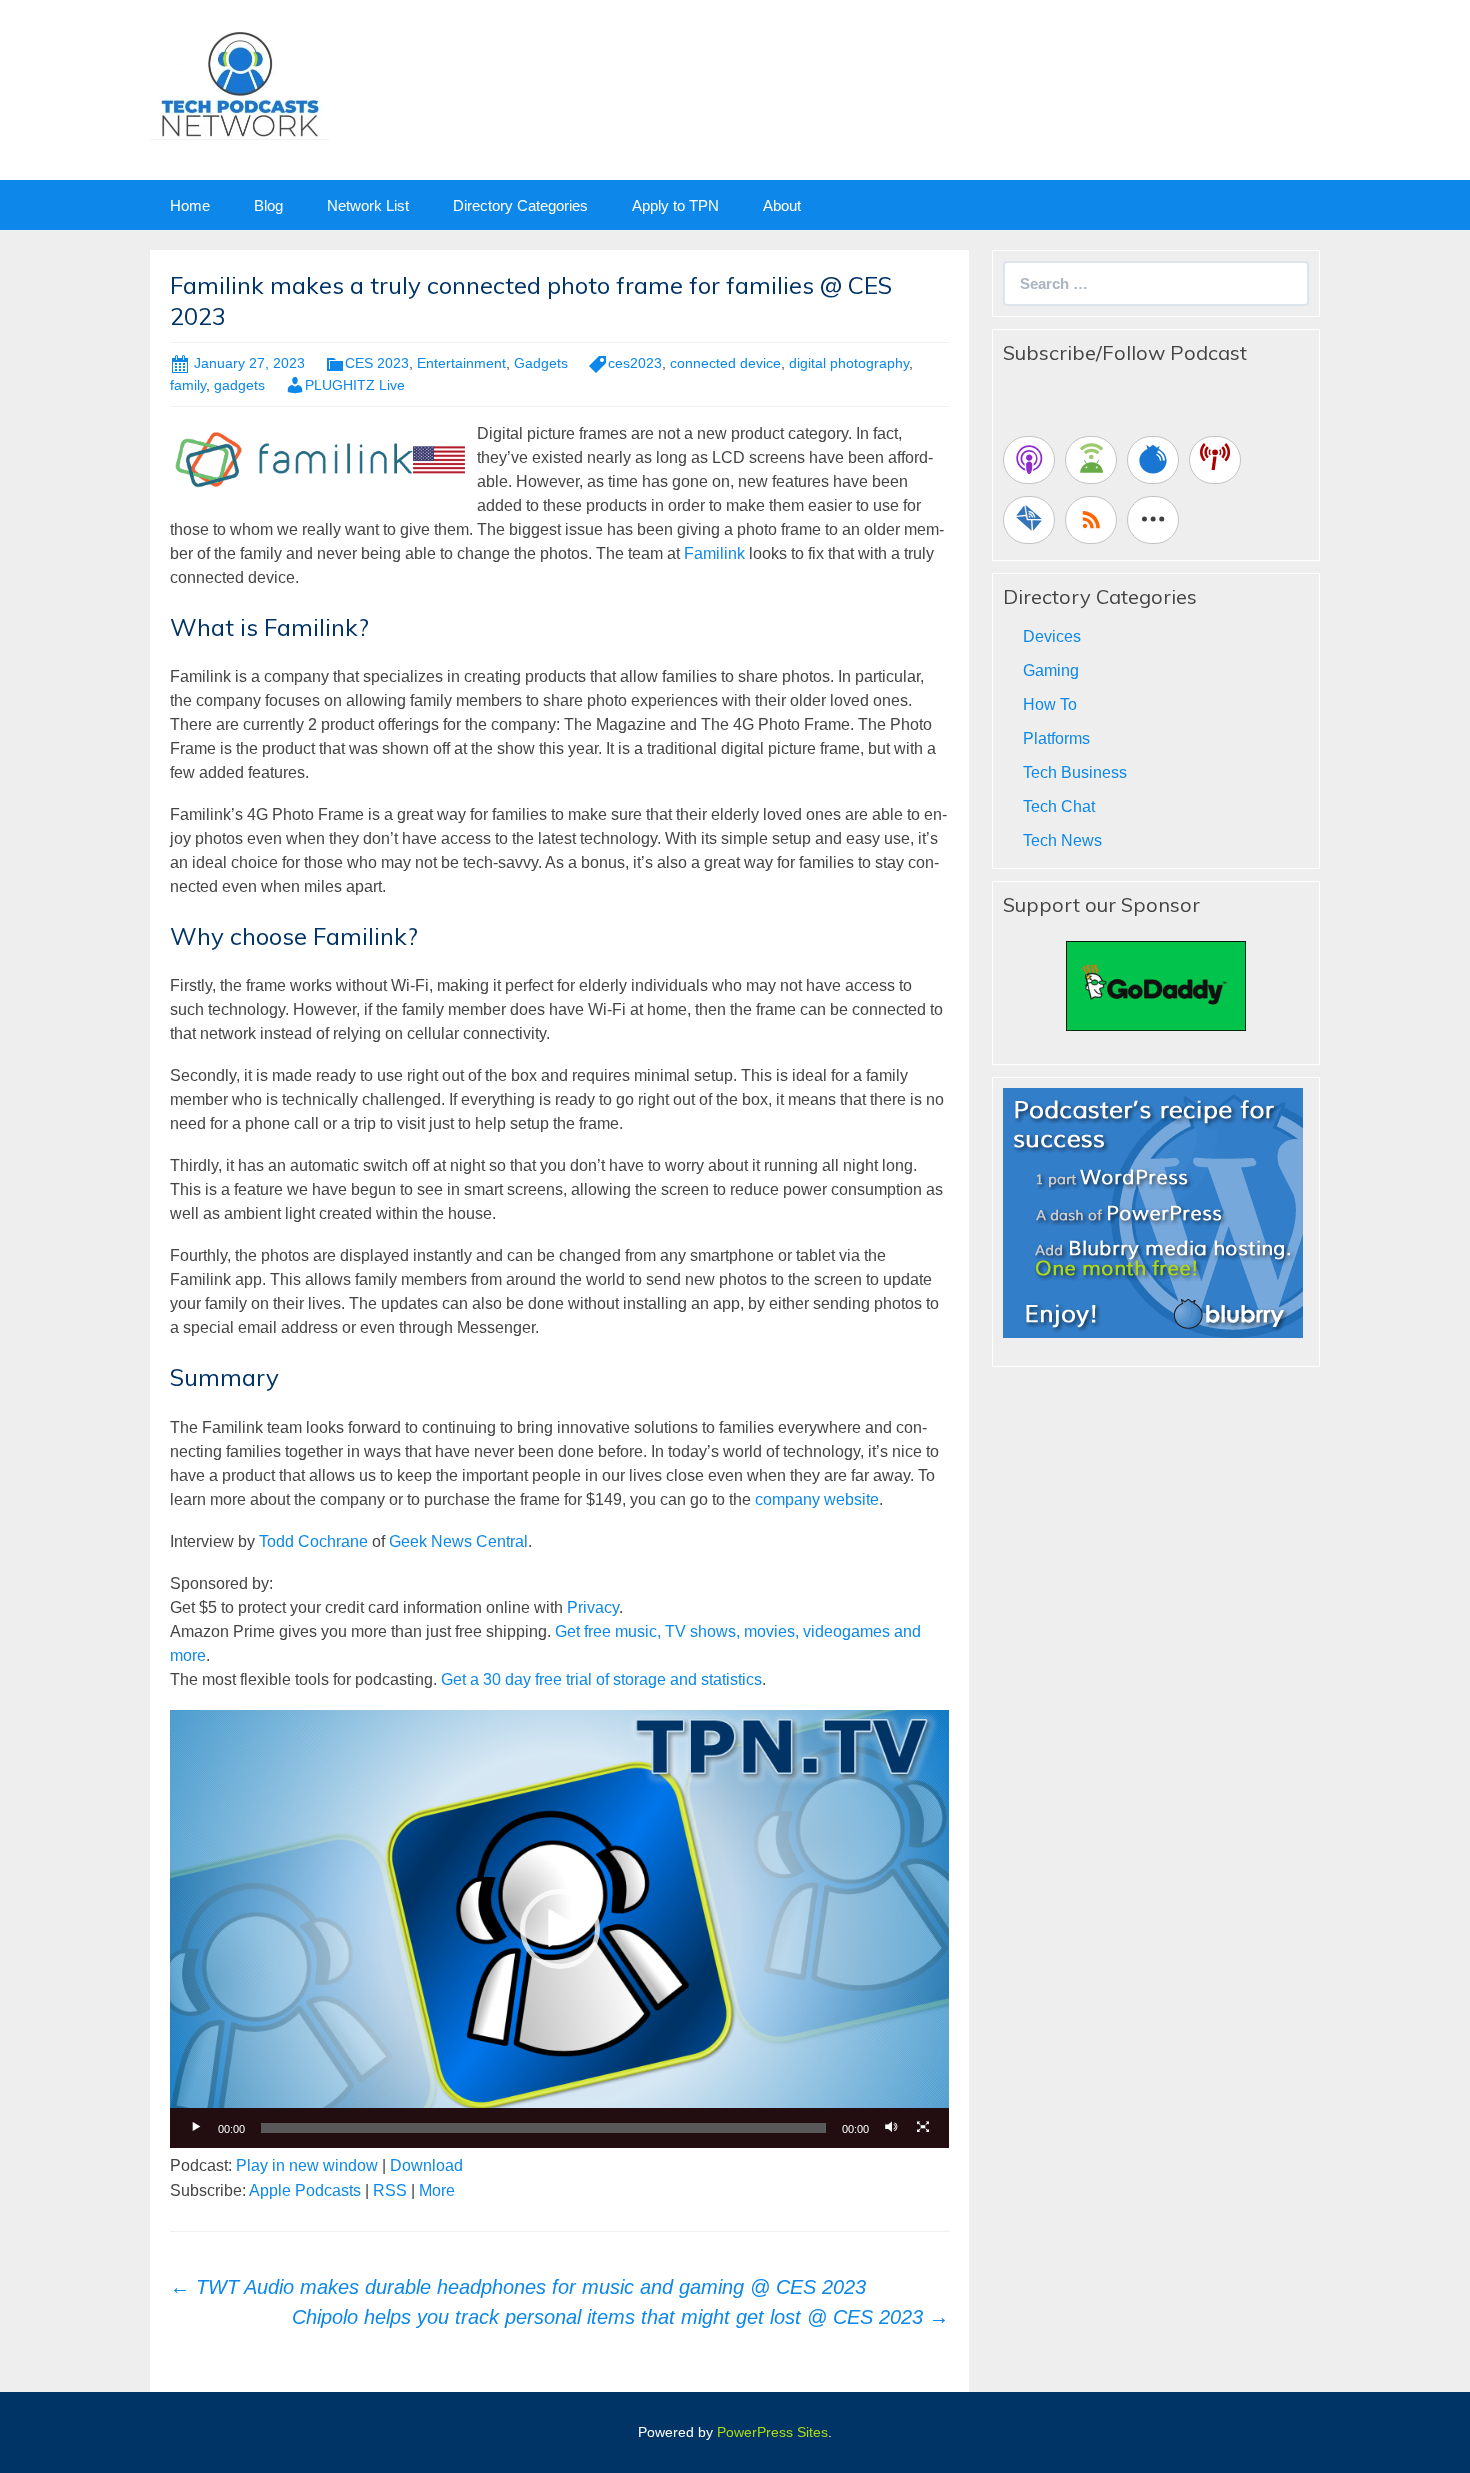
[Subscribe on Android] (1091, 460)
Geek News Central (458, 1541)
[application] (559, 1929)
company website (817, 1499)
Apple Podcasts (305, 2190)
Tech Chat (1059, 806)
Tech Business (1075, 772)
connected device (725, 363)
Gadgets (541, 363)
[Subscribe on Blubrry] (1153, 460)
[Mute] (891, 2128)
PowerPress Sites (772, 2432)
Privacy (593, 1607)
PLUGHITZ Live (355, 385)
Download (426, 2165)
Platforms (1056, 738)
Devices (1052, 636)
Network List (368, 205)
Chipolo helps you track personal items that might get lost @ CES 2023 (620, 2317)
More (437, 2190)
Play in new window (307, 2165)
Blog (268, 205)
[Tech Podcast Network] (239, 83)
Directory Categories (520, 205)
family (188, 385)
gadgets (239, 385)
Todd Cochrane (313, 1541)
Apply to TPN (675, 205)
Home (190, 205)
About (782, 205)
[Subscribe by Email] (1029, 520)
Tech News (1062, 840)
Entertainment (461, 363)
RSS (390, 2190)
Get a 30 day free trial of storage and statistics (601, 1679)
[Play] (196, 2128)
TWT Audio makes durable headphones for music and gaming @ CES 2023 (518, 2287)
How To (1050, 704)
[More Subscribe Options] (1153, 520)
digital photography (849, 363)
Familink (714, 553)
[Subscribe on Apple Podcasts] (1029, 460)
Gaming (1051, 670)
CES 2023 (377, 363)
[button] (560, 1929)
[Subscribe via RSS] (1091, 520)
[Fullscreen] (923, 2128)
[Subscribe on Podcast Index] (1215, 460)
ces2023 (635, 363)
